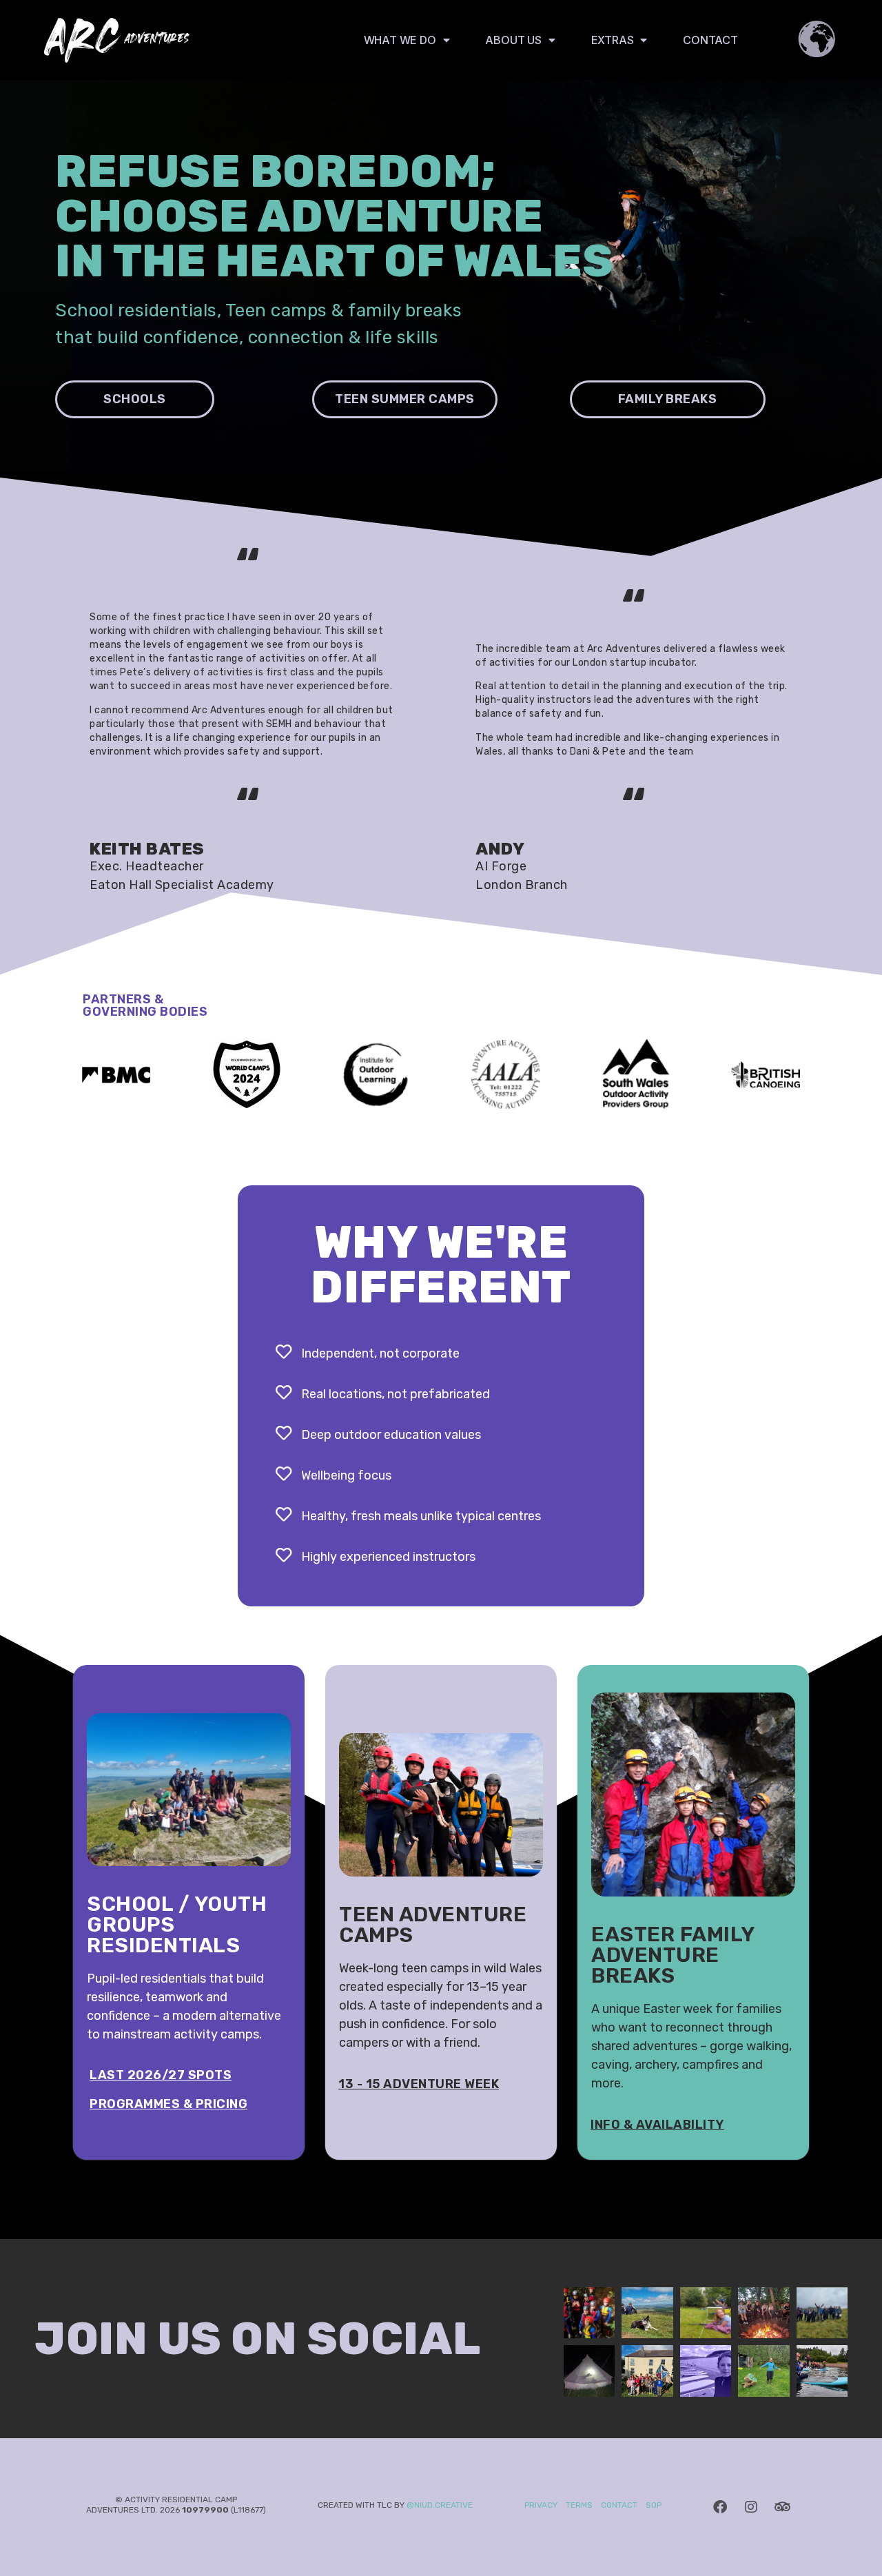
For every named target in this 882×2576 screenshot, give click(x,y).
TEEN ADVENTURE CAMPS (433, 1925)
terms (578, 2505)
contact (619, 2505)
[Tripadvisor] (782, 2507)
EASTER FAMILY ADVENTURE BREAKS (673, 1955)
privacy (541, 2505)
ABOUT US (513, 40)
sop (654, 2505)
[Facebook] (720, 2507)
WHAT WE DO (400, 40)
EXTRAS (613, 40)
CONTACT (710, 40)
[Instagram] (751, 2507)
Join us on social (258, 2339)
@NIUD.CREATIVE (440, 2505)
